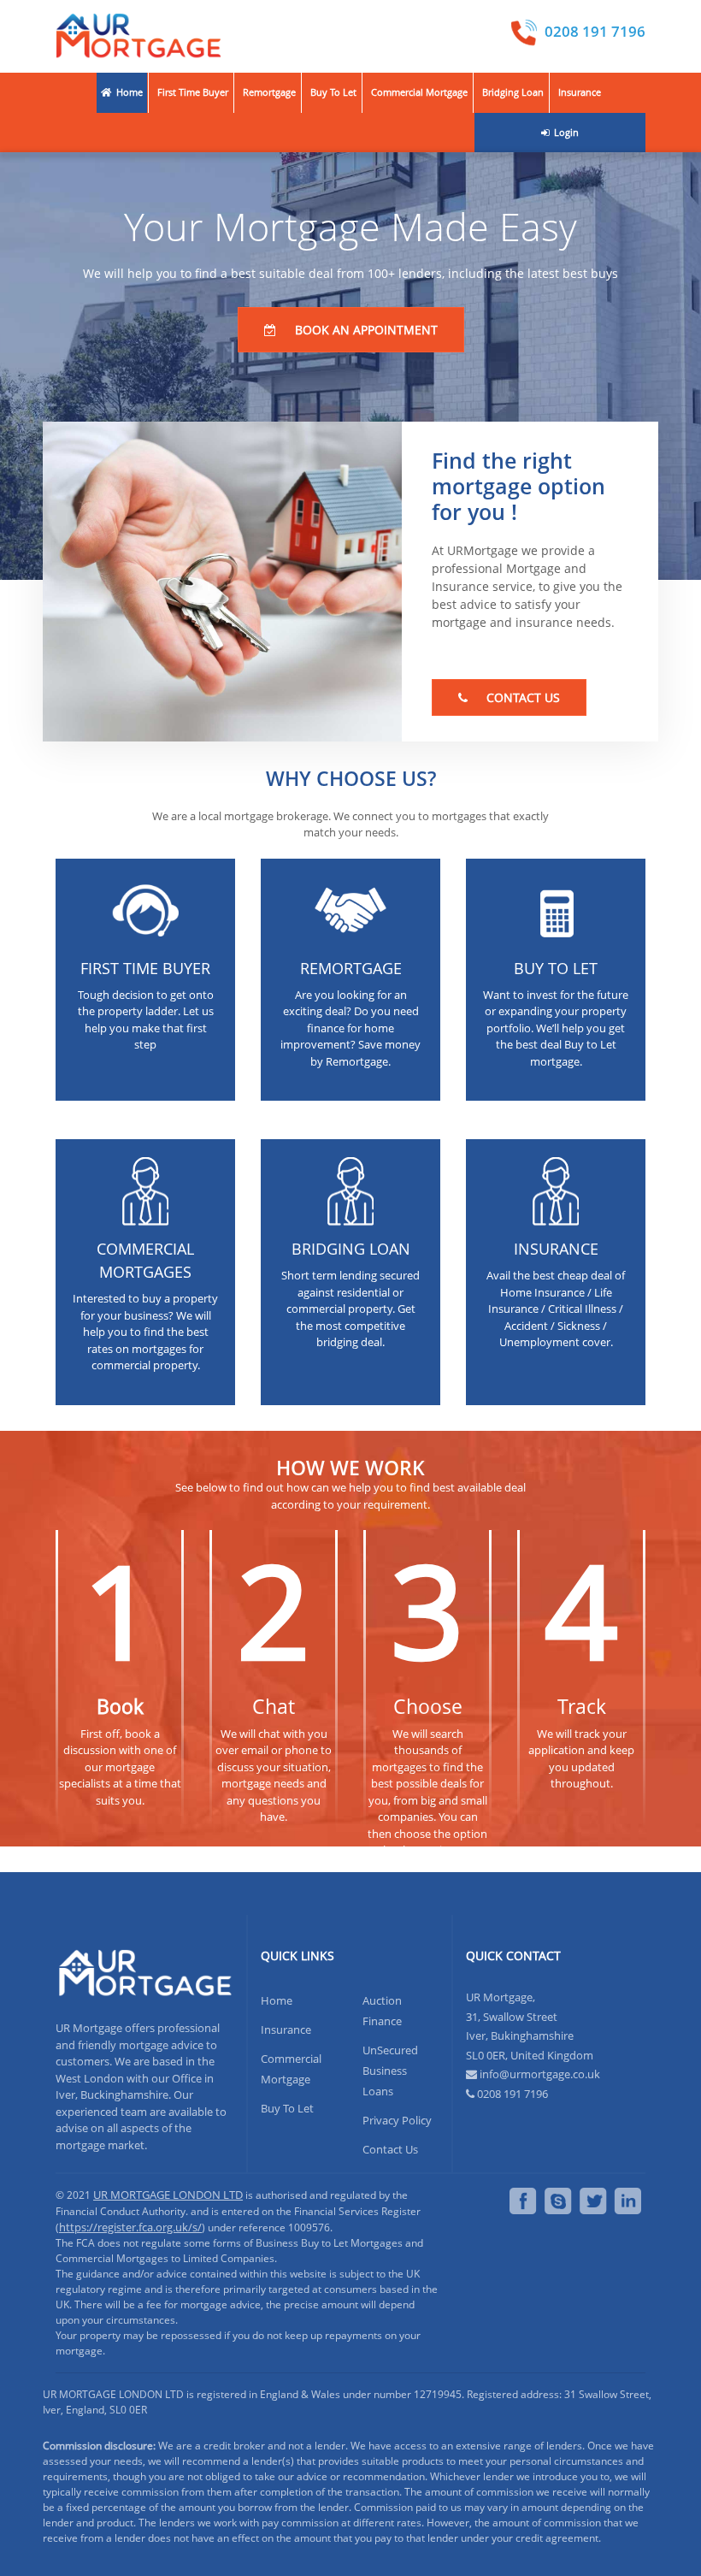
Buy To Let (333, 92)
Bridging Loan (513, 92)
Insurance (580, 92)
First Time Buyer (193, 92)
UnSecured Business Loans (390, 2071)
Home (128, 92)
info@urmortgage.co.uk (540, 2074)
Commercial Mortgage (419, 92)
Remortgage (269, 92)
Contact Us (390, 2149)
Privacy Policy (397, 2120)
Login (565, 132)
